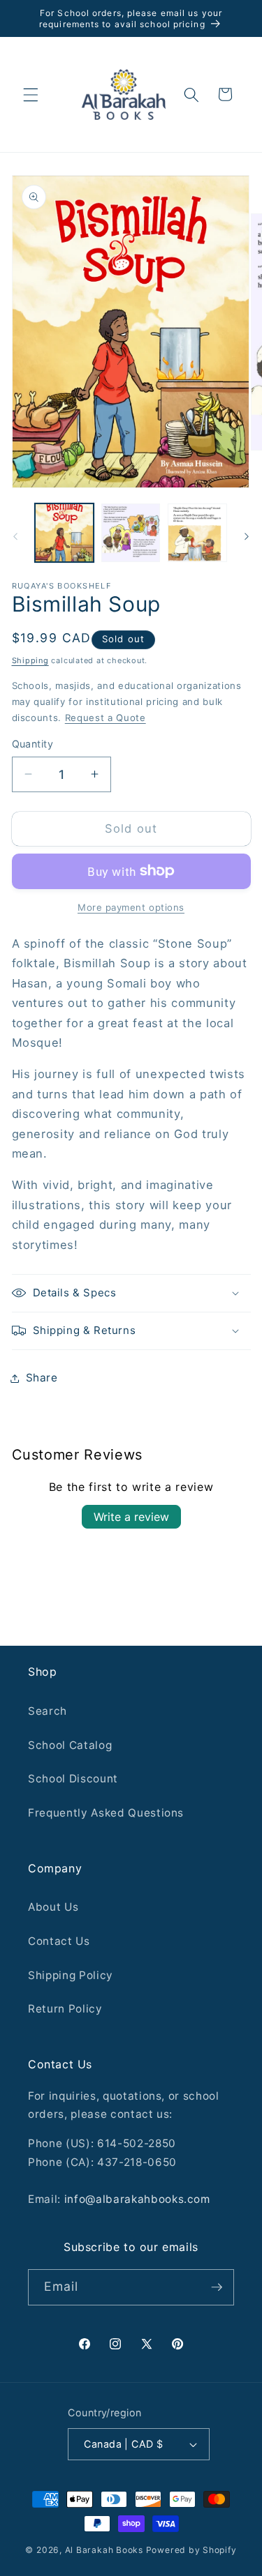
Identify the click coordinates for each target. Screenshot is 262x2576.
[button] (31, 94)
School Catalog (70, 1745)
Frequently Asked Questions (106, 1813)
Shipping (30, 660)
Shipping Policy (71, 1975)
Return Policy (65, 2009)
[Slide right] (247, 537)
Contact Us (59, 1941)
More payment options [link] (131, 907)
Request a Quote (105, 718)
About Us (53, 1907)
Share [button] (42, 1378)
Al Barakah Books (104, 2550)
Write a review (131, 1517)
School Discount (73, 1779)
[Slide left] (15, 537)
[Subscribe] (217, 2287)
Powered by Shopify (191, 2550)
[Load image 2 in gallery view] (131, 533)
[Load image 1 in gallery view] (64, 533)
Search (48, 1711)
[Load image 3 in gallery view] (197, 533)
